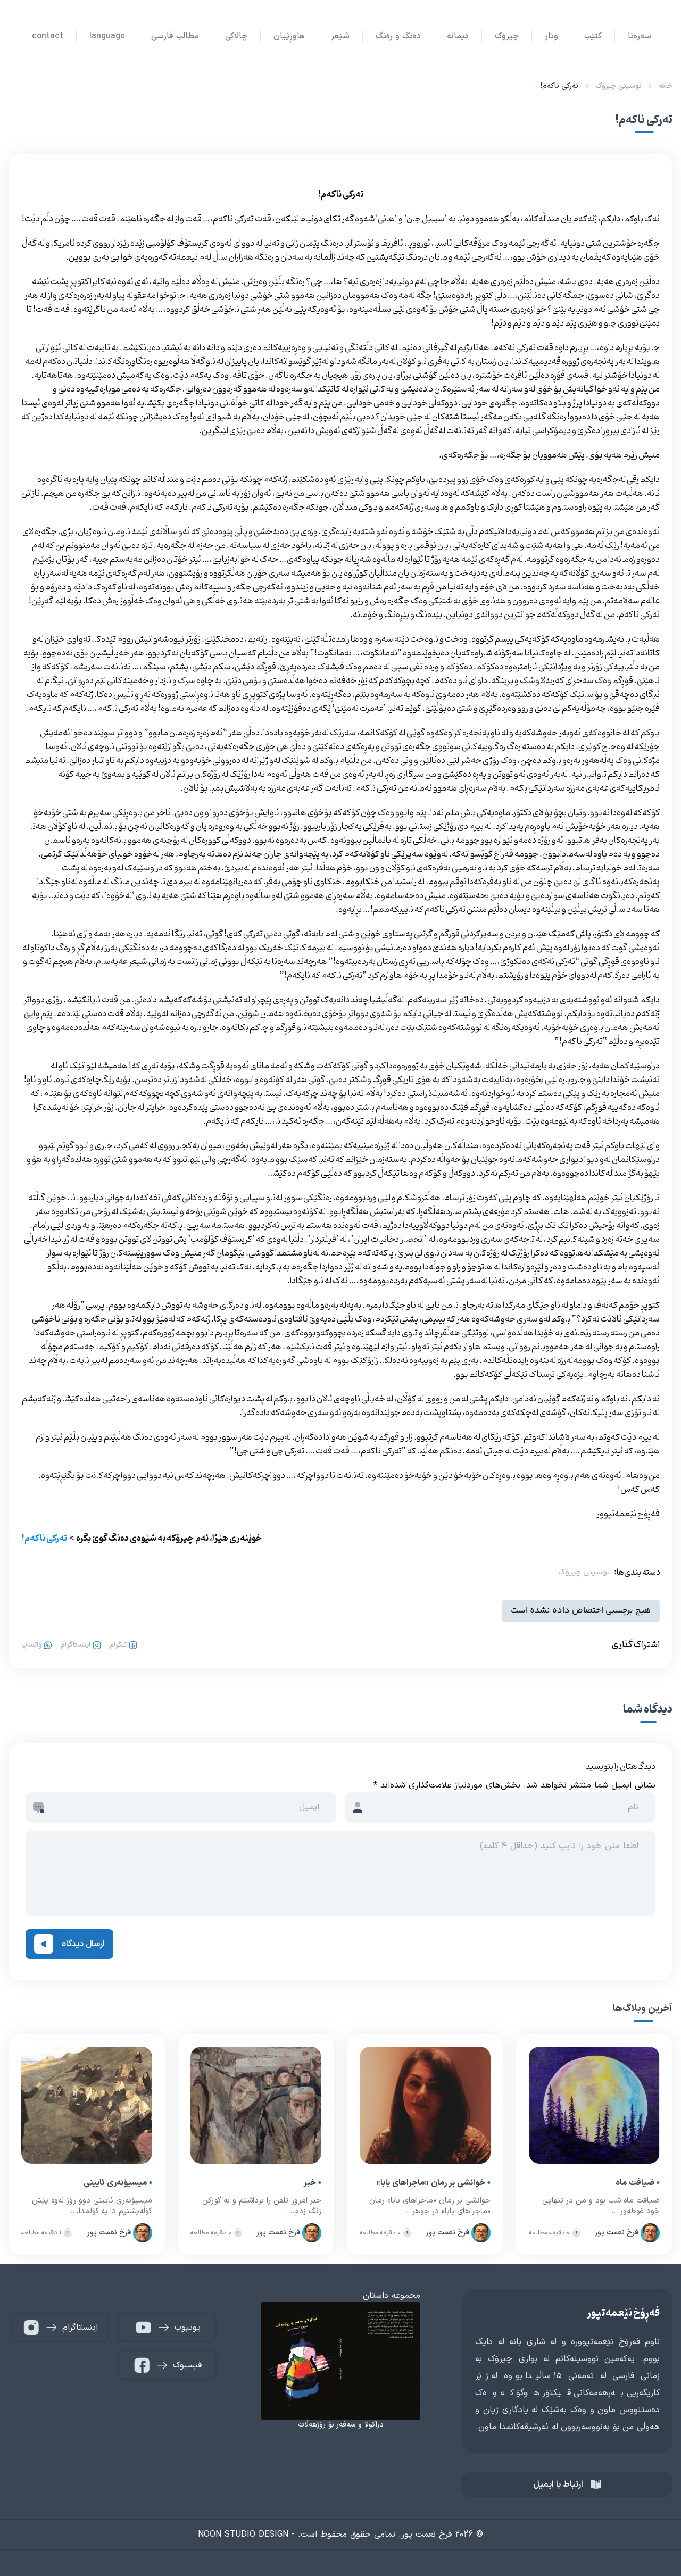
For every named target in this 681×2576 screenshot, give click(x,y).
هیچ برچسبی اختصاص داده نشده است (581, 1611)
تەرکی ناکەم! (44, 1539)
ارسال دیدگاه (83, 1944)
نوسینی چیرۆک (618, 86)
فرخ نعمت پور (617, 2233)
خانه (666, 86)
